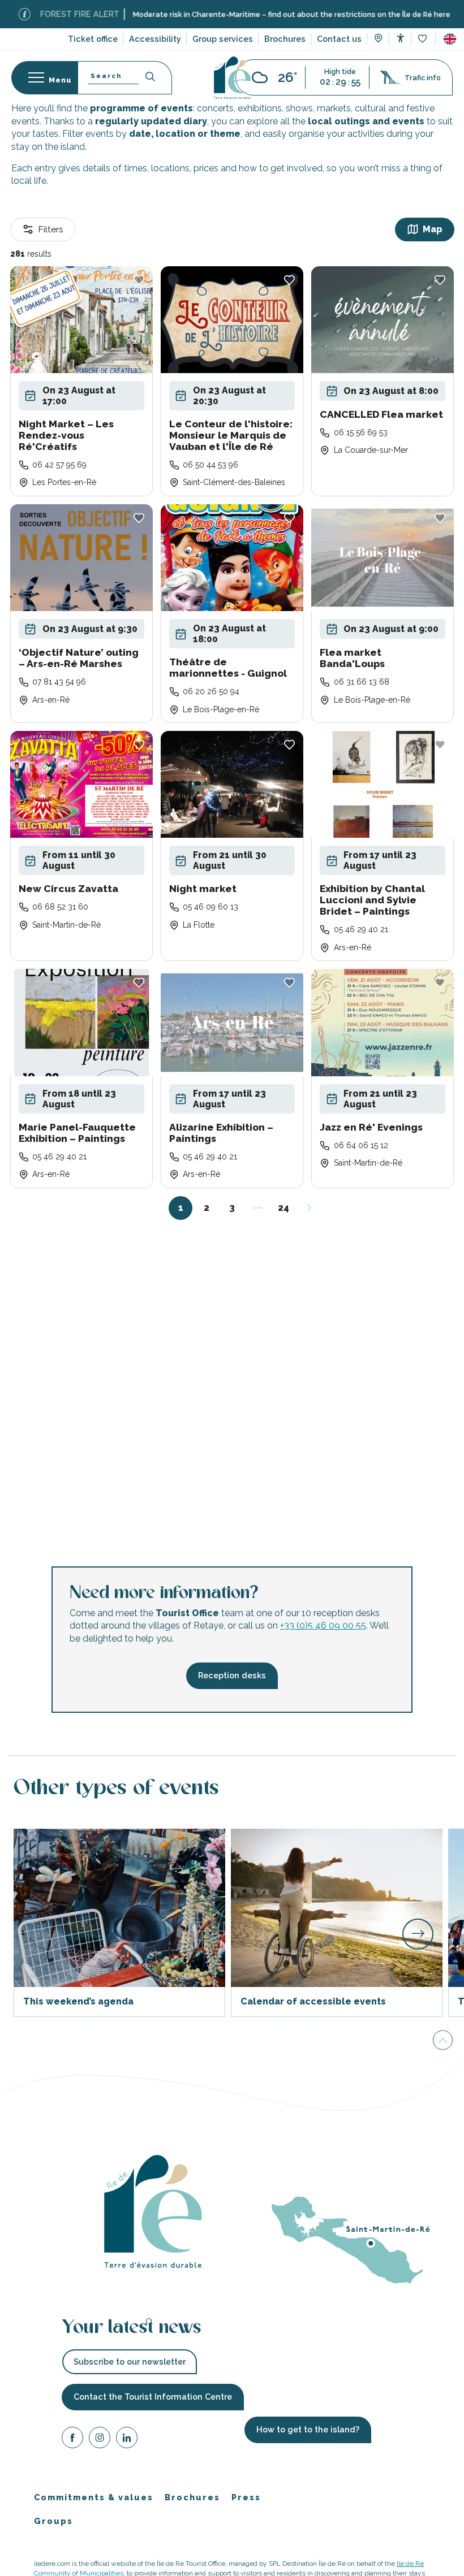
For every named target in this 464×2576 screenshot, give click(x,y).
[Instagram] (100, 2439)
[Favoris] (424, 39)
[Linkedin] (127, 2439)
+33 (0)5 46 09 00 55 (323, 1626)
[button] (450, 39)
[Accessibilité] (400, 38)
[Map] (378, 40)
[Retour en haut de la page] (443, 2040)
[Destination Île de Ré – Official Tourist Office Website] (232, 78)
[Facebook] (72, 2439)
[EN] (450, 39)
